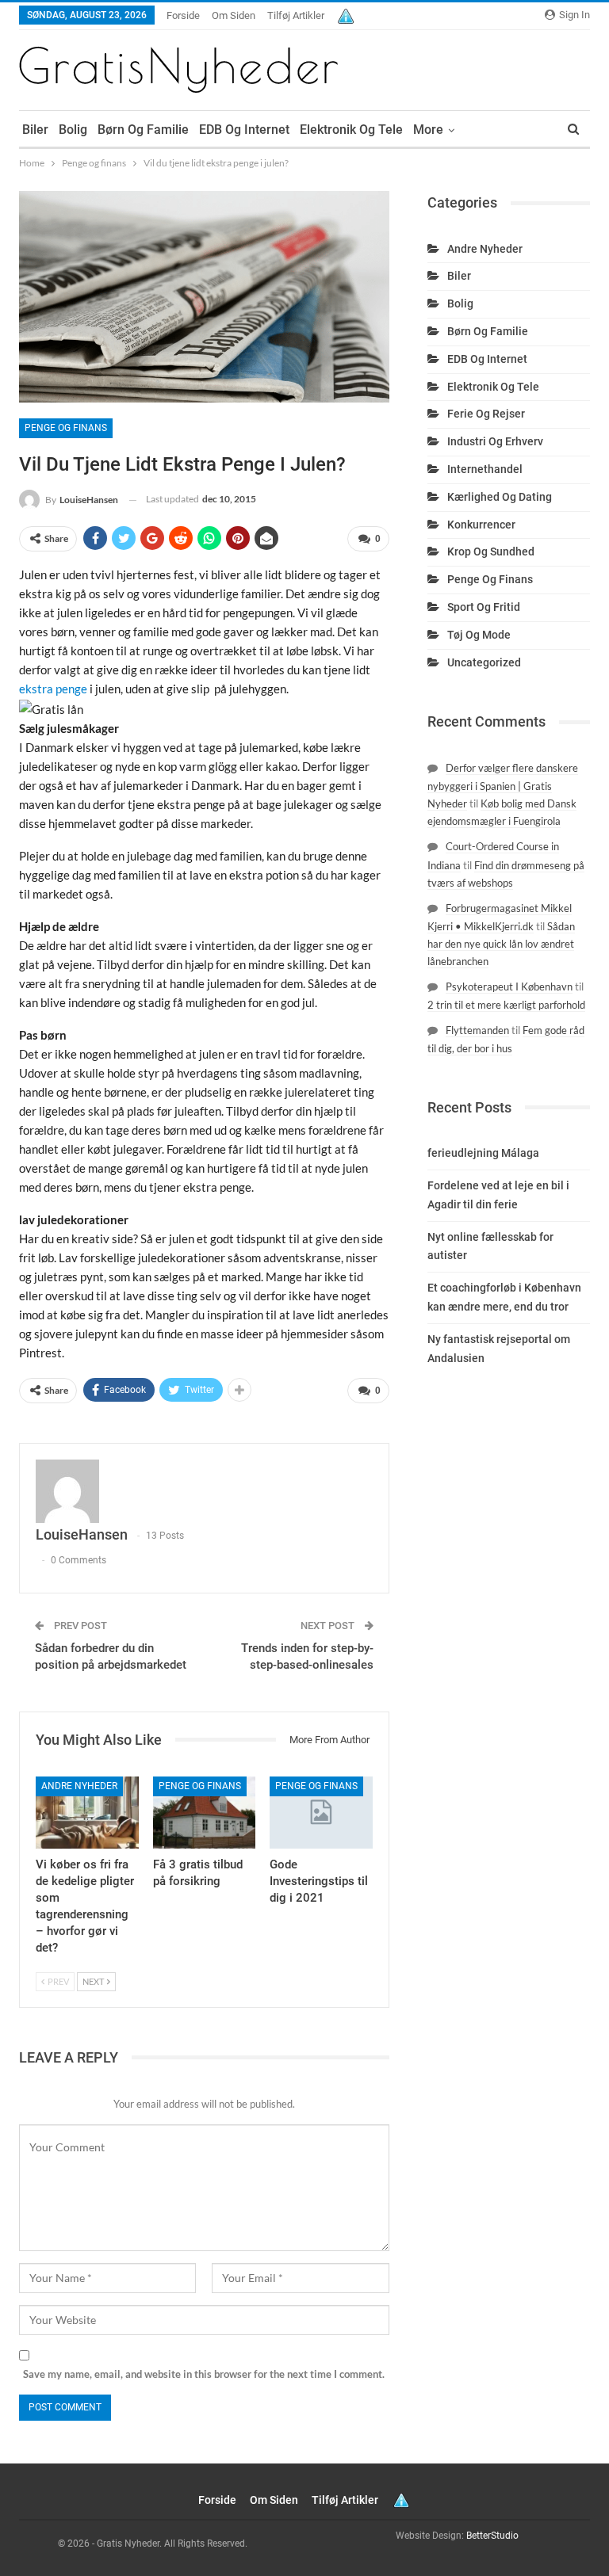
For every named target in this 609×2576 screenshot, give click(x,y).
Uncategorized (484, 662)
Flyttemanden (477, 1030)
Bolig (73, 130)
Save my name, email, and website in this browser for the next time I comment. (204, 2374)
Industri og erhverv (495, 441)
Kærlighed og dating (500, 497)
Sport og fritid (484, 607)
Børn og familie (143, 130)
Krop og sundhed (491, 551)
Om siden (234, 15)
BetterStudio (492, 2536)
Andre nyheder (79, 1786)
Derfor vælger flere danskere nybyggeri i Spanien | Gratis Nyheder (503, 786)
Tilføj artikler (296, 15)
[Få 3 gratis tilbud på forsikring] (205, 1813)
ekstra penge (53, 689)
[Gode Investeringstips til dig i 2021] (321, 1813)
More (428, 130)
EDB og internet (244, 130)
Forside (183, 15)
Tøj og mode (479, 635)
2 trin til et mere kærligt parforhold (506, 1005)
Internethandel (485, 469)
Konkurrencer (481, 525)
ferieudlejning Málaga (483, 1153)
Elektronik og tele (351, 130)
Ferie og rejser (486, 414)
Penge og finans (66, 428)
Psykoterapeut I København (509, 987)
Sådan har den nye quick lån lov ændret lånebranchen (501, 944)
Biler (35, 130)
